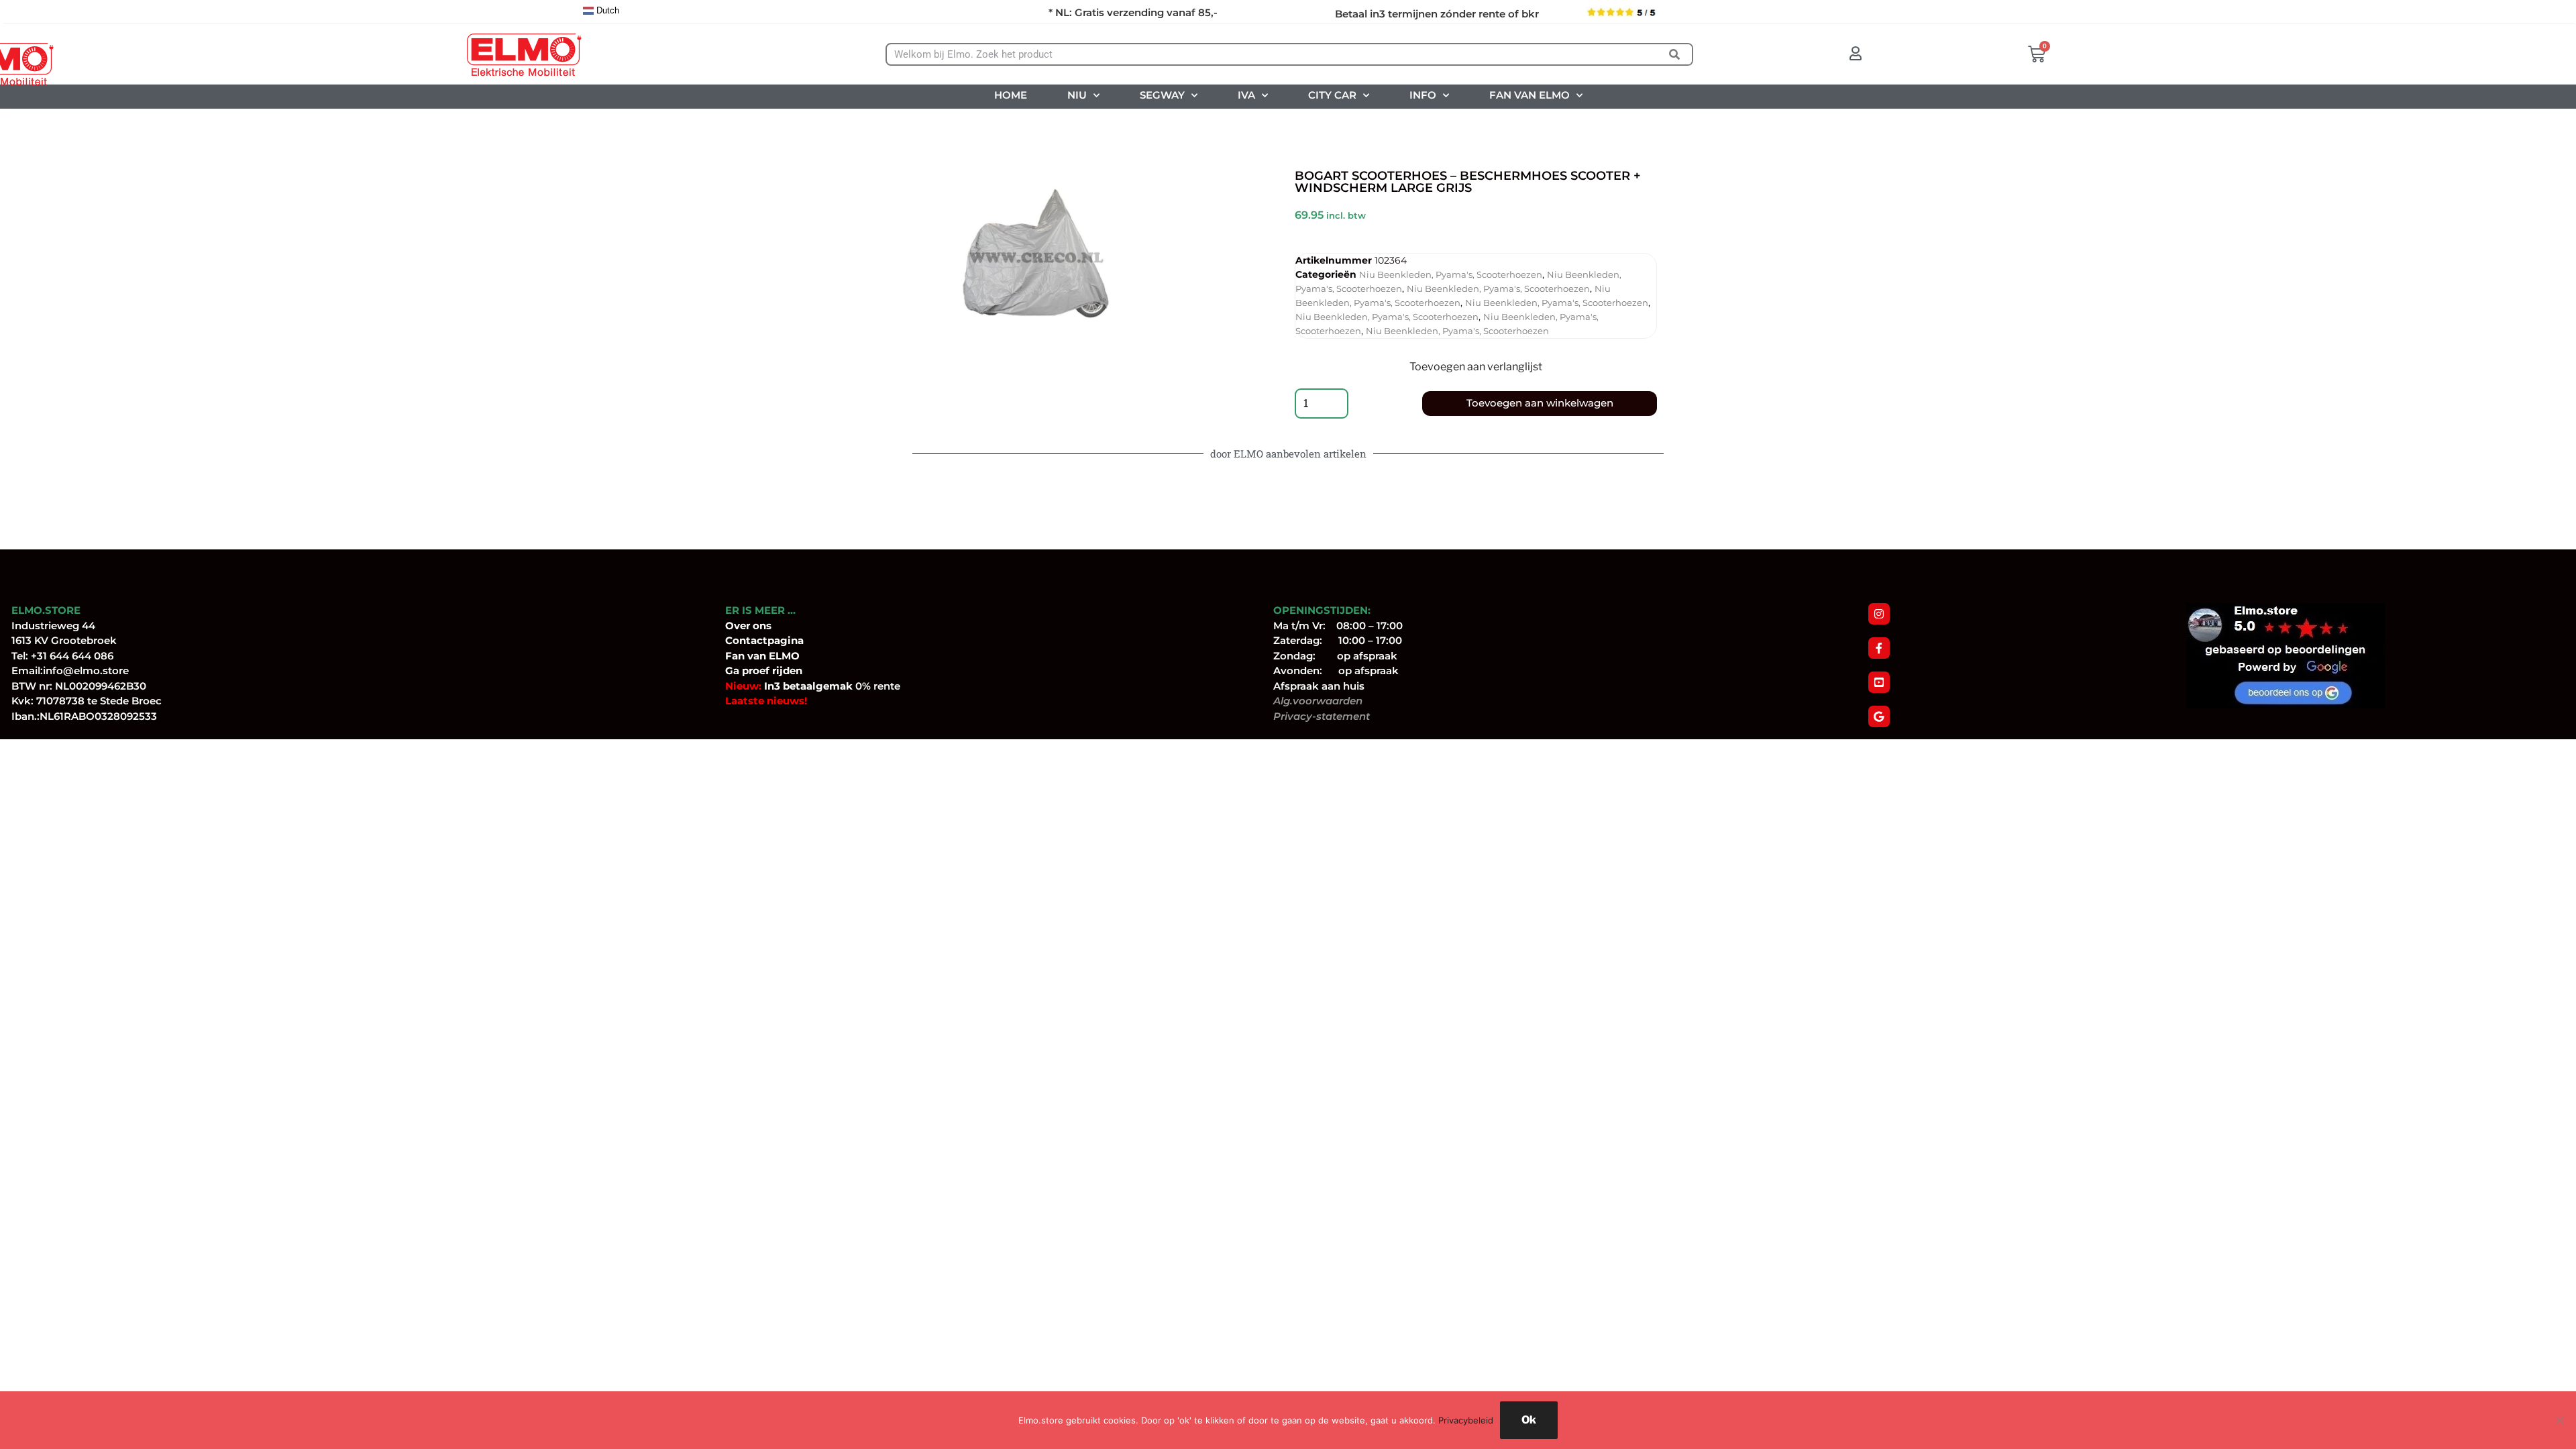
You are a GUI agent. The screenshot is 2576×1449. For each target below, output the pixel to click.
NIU (1077, 95)
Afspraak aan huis (1319, 686)
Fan (735, 656)
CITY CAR (1332, 95)
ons (762, 626)
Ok (1529, 1420)
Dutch (606, 10)
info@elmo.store (86, 670)
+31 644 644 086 (72, 656)
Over (739, 626)
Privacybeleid (1466, 1420)
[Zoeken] (1675, 54)
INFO (1423, 95)
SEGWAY (1162, 95)
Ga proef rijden (764, 670)
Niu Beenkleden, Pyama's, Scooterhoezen (1451, 274)
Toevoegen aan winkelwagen (1540, 403)
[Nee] (2559, 1420)
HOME (1011, 95)
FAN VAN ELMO (1529, 95)
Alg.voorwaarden (1318, 701)
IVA (1246, 95)
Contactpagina (764, 640)
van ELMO (772, 656)
